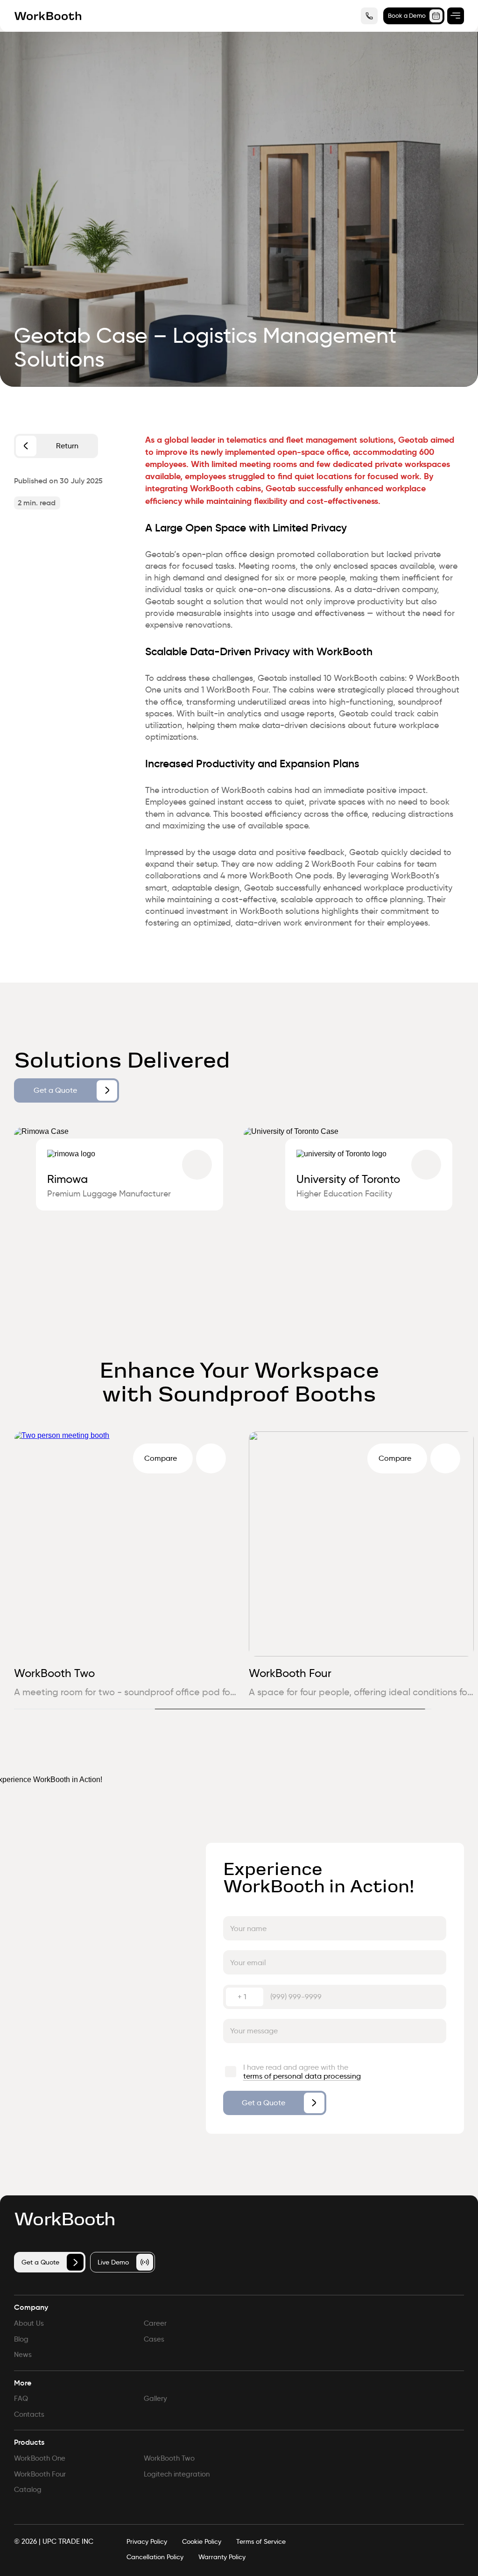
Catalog (28, 2490)
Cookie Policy (202, 2542)
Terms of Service (261, 2542)
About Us (29, 2323)
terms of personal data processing (302, 2076)
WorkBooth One (40, 2458)
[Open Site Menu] (456, 16)
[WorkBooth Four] (435, 1458)
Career (155, 2323)
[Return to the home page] (48, 16)
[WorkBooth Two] (201, 1458)
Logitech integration (177, 2474)
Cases (154, 2339)
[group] (124, 1210)
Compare (150, 1458)
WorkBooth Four (280, 1673)
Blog (21, 2339)
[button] (452, 1709)
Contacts (29, 2414)
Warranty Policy (222, 2557)
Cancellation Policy (155, 2557)
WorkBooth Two (45, 1673)
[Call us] (369, 16)
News (23, 2355)
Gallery (155, 2399)
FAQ (21, 2399)
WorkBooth (64, 2220)
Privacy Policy (147, 2542)
